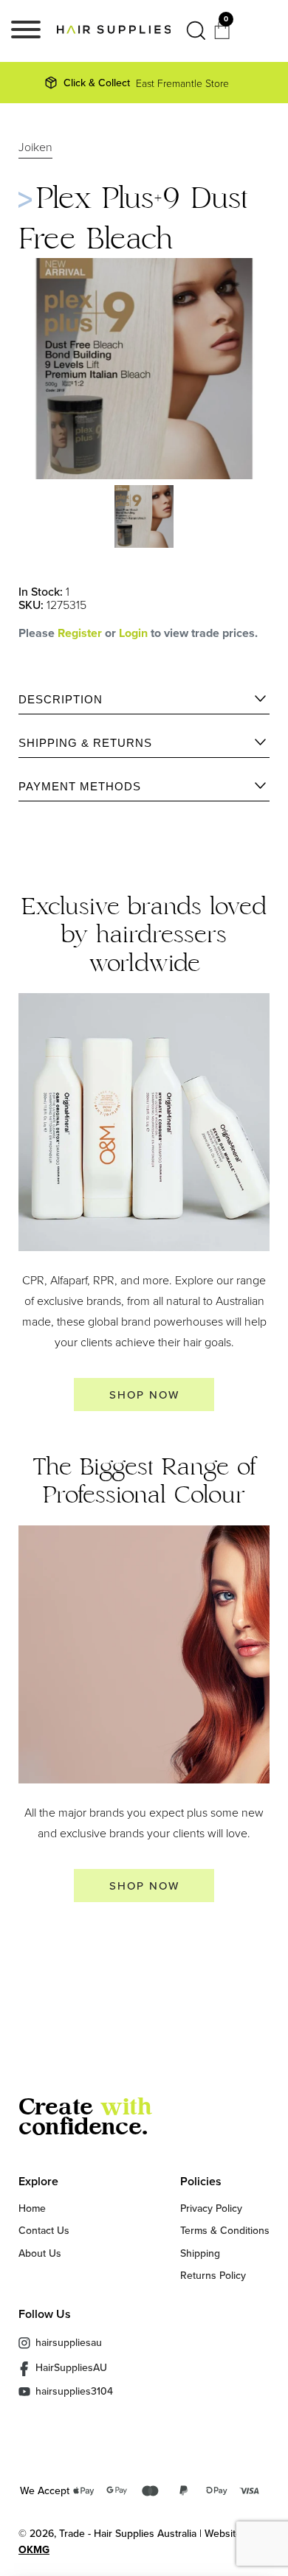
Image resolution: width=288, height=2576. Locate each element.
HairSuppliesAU (71, 2368)
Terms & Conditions (225, 2230)
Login (135, 633)
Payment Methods (80, 786)
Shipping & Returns (85, 743)
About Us (40, 2253)
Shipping (200, 2253)
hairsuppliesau (69, 2342)
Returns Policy (213, 2275)
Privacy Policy (211, 2208)
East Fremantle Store (146, 83)
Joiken (35, 147)
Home (32, 2208)
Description (61, 699)
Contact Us (44, 2230)
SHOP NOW (144, 1395)
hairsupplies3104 (74, 2391)
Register (80, 633)
